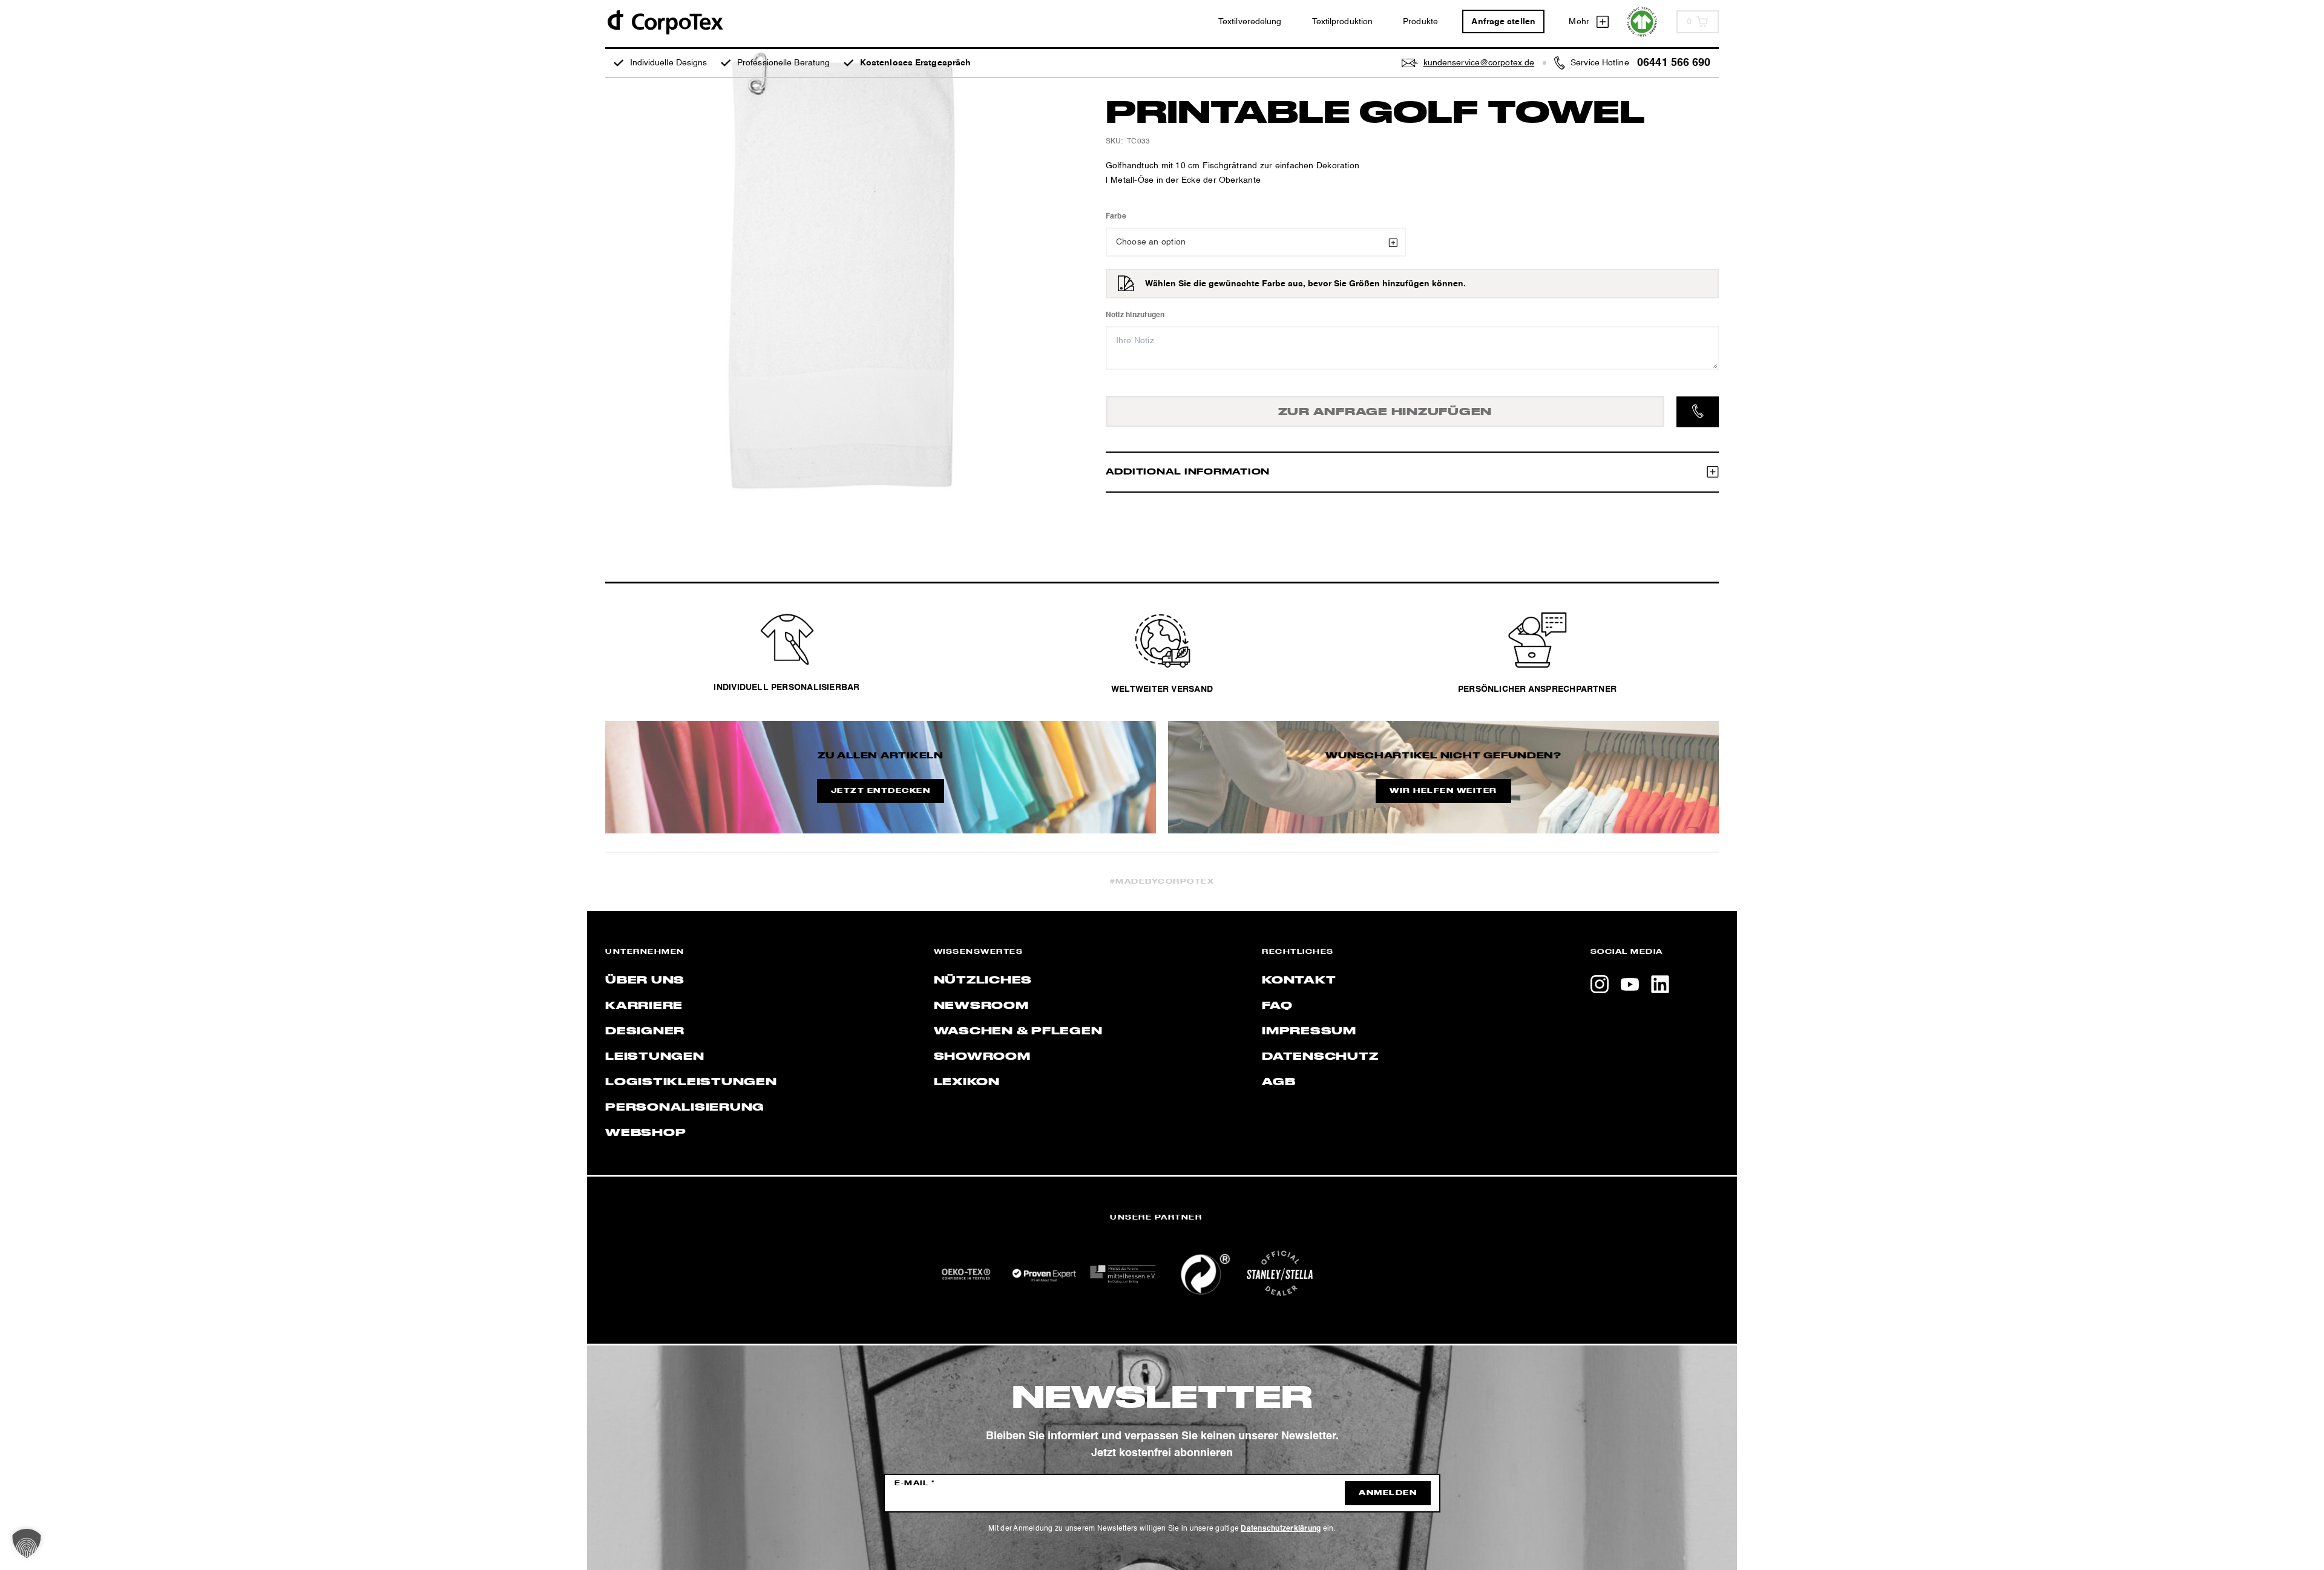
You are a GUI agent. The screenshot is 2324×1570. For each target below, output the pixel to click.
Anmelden (1388, 1493)
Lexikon (967, 1082)
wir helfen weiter (1443, 791)
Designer (645, 1031)
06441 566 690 (1674, 63)
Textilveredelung (1250, 22)
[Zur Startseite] (665, 21)
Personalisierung (685, 1108)
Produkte (1420, 22)
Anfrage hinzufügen (1385, 412)
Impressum (1309, 1031)
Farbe (1116, 217)
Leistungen (655, 1057)
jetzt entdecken (881, 791)
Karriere (644, 1006)
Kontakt (1299, 980)
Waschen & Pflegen (1018, 1031)
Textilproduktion (1343, 22)
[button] (27, 1543)
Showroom (982, 1057)
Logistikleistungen (691, 1082)
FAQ (1277, 1006)
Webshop (645, 1133)
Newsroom (981, 1006)
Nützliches (983, 980)
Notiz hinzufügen (1135, 315)
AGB (1279, 1082)
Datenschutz (1320, 1057)
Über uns (645, 980)
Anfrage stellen (1503, 22)
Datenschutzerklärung (1281, 1529)
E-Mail (915, 1483)
